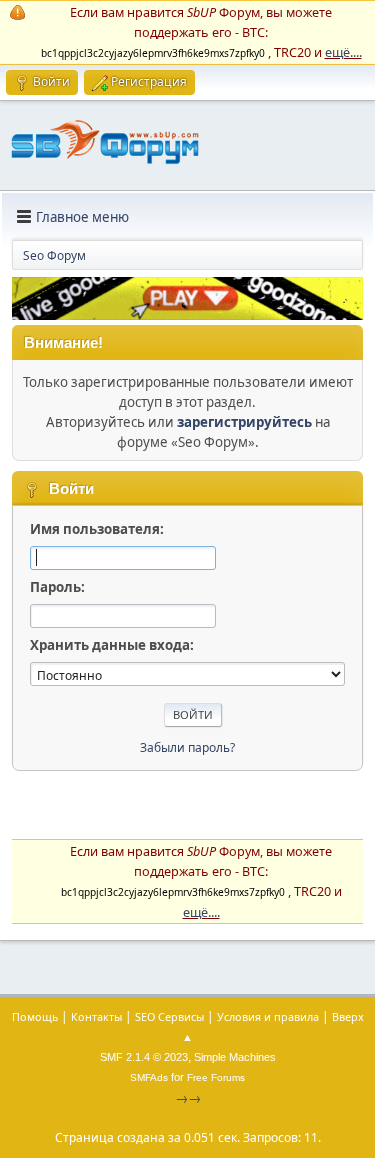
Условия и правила (268, 1016)
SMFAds (149, 1077)
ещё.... (343, 52)
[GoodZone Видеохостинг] (187, 315)
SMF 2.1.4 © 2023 (144, 1057)
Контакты (96, 1016)
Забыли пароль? (187, 747)
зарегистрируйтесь (244, 422)
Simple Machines (235, 1057)
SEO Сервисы (169, 1016)
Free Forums (216, 1077)
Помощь (35, 1016)
